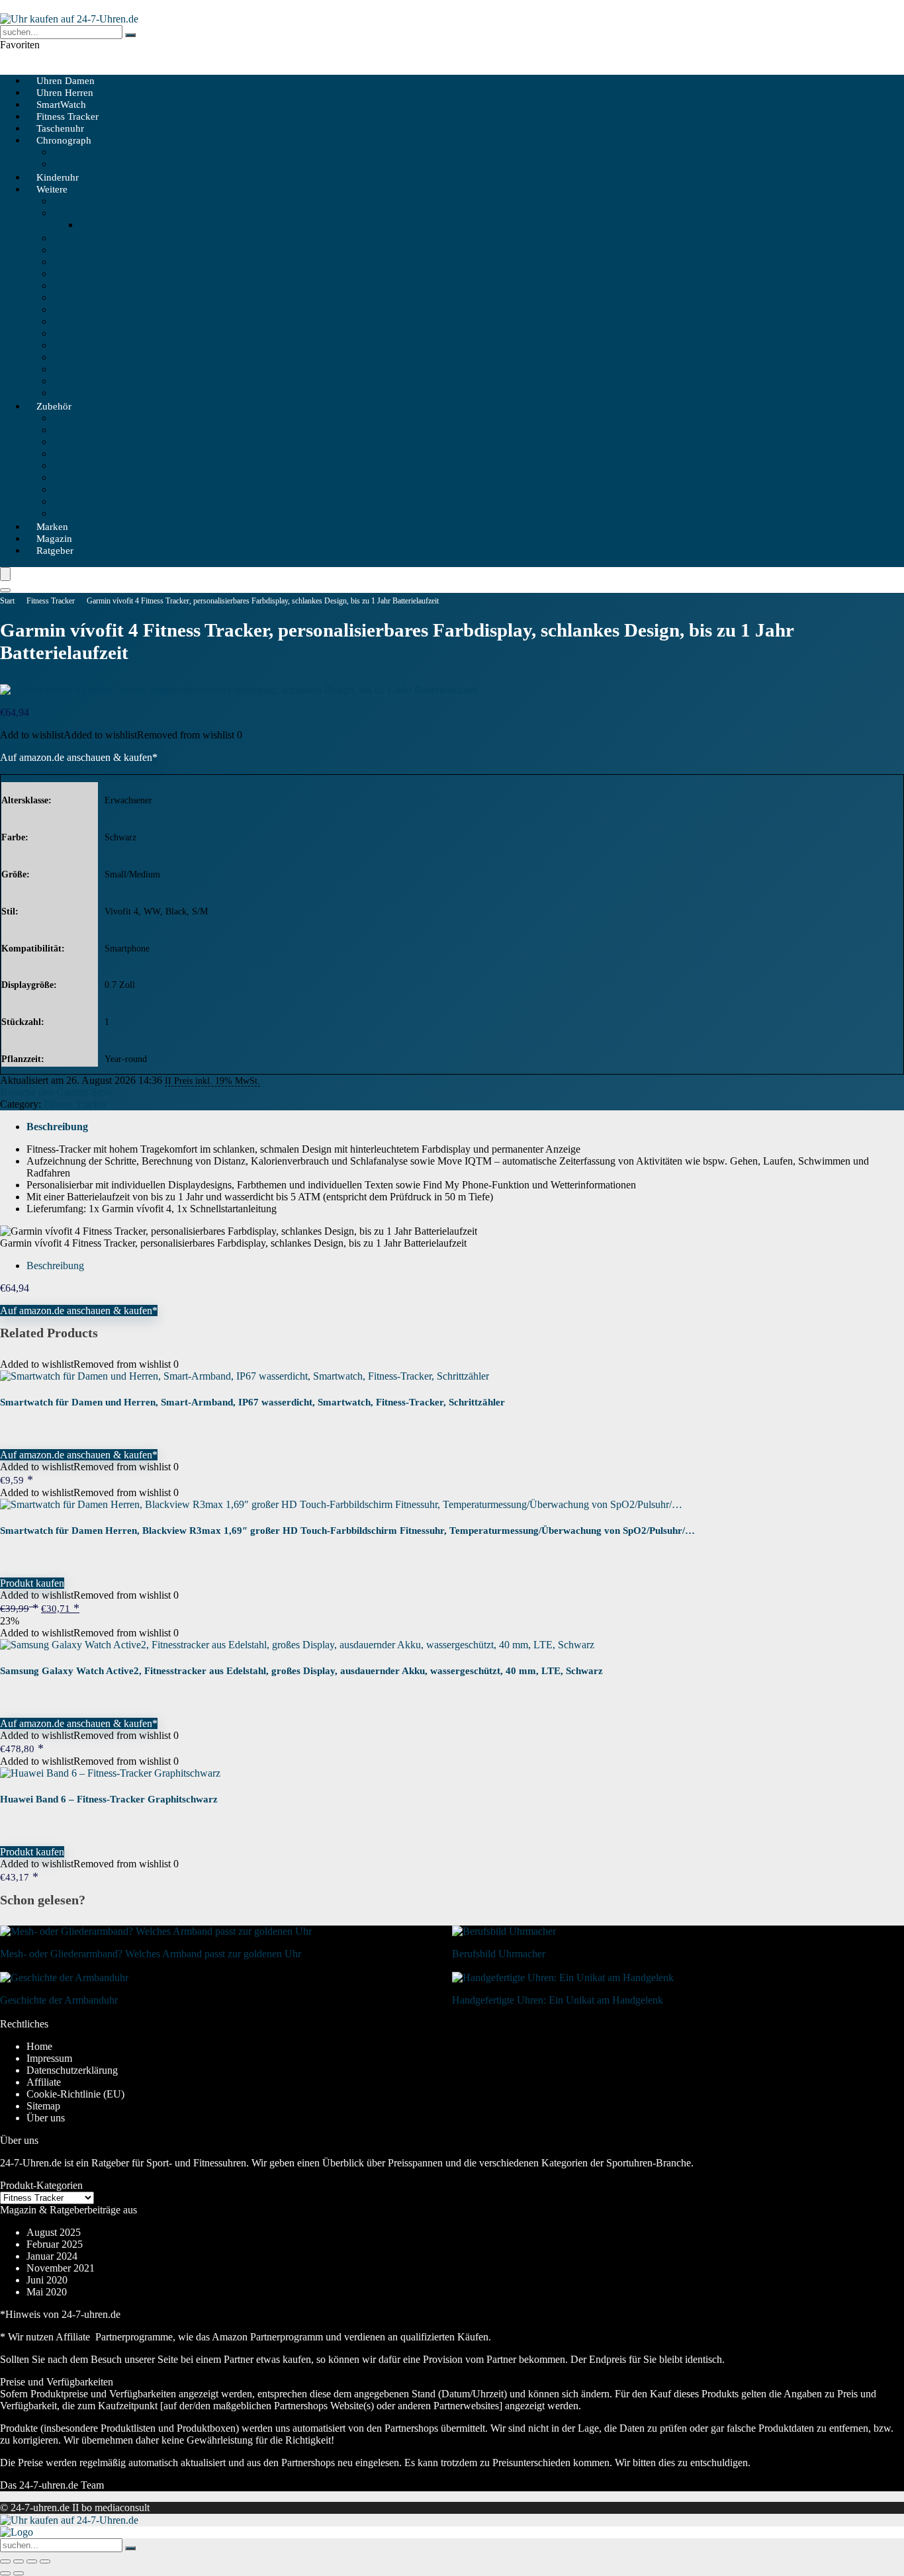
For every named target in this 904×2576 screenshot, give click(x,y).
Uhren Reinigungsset (97, 501)
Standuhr (72, 345)
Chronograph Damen (97, 164)
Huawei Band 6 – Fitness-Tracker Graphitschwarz (109, 1799)
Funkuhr (71, 213)
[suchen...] (130, 35)
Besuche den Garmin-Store (57, 1092)
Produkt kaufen (32, 1583)
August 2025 (54, 2232)
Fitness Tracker (51, 601)
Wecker (69, 333)
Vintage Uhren (84, 274)
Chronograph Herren (97, 152)
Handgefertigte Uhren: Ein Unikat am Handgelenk (558, 2000)
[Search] (5, 590)
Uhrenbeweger (84, 418)
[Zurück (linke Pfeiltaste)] (5, 2573)
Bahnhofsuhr (80, 309)
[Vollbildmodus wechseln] (19, 2561)
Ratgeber (55, 551)
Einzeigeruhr (80, 321)
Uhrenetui (74, 466)
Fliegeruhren (79, 297)
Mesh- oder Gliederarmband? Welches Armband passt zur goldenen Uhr (151, 1954)
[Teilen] (32, 2561)
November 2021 (61, 2268)
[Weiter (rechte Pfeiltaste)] (19, 2573)
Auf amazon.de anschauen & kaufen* (79, 757)
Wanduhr (72, 369)
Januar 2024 (52, 2256)
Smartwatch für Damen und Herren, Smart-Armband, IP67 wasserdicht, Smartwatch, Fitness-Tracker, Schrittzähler (252, 1402)
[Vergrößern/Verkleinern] (5, 2561)
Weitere (52, 189)
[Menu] (5, 574)
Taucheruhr (77, 262)
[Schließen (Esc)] (45, 2561)
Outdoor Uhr (80, 250)
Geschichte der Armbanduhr (59, 2000)
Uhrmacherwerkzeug (97, 442)
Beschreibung (57, 1127)
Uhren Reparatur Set (96, 513)
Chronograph (64, 140)
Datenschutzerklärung (72, 2070)
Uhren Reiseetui (87, 489)
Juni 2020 (47, 2280)
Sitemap (43, 2106)
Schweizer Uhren (89, 238)
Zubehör (54, 406)
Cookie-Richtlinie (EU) (75, 2094)
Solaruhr (71, 201)
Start (7, 601)
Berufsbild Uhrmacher (499, 1954)
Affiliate (44, 2082)
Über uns (46, 2118)
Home (39, 2046)
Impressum (49, 2058)
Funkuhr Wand (111, 225)
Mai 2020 (47, 2292)
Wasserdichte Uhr (90, 381)
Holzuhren (75, 286)
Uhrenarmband (84, 430)
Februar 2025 (55, 2244)
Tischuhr (71, 357)
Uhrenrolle (75, 454)
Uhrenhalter (78, 477)
